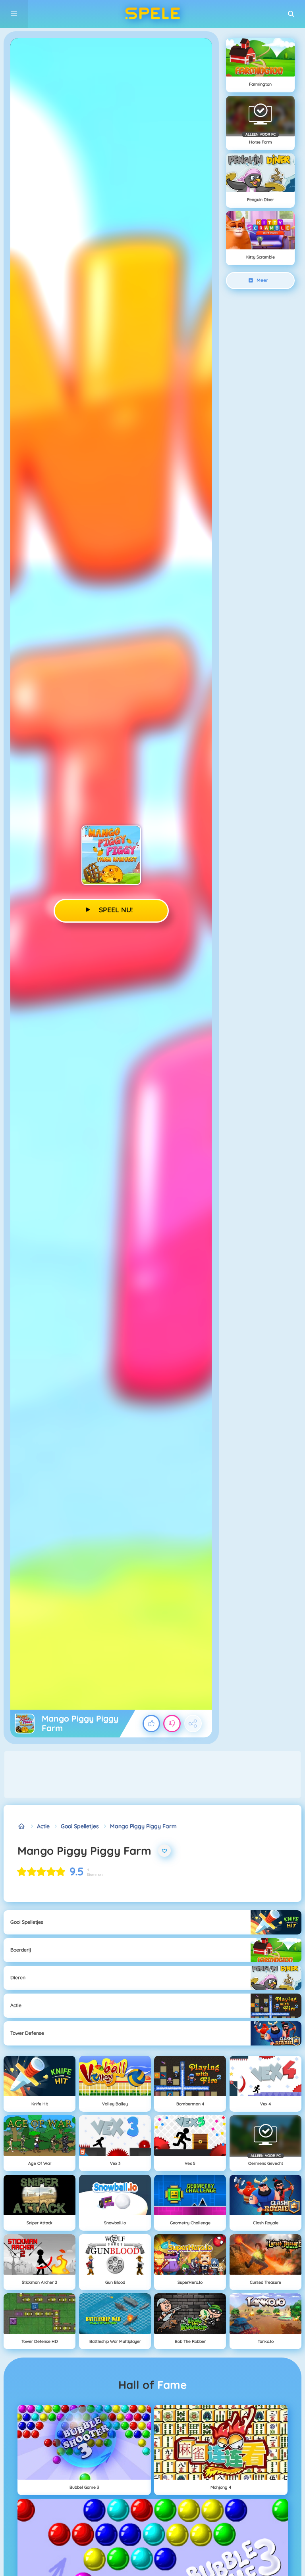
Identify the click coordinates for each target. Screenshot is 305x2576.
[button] (291, 14)
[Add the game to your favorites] (164, 1851)
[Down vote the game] (172, 1724)
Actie (43, 1826)
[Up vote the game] (151, 1724)
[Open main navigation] (14, 14)
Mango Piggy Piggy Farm (143, 1826)
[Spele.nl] (22, 1826)
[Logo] (152, 14)
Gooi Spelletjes (80, 1826)
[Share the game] (193, 1724)
